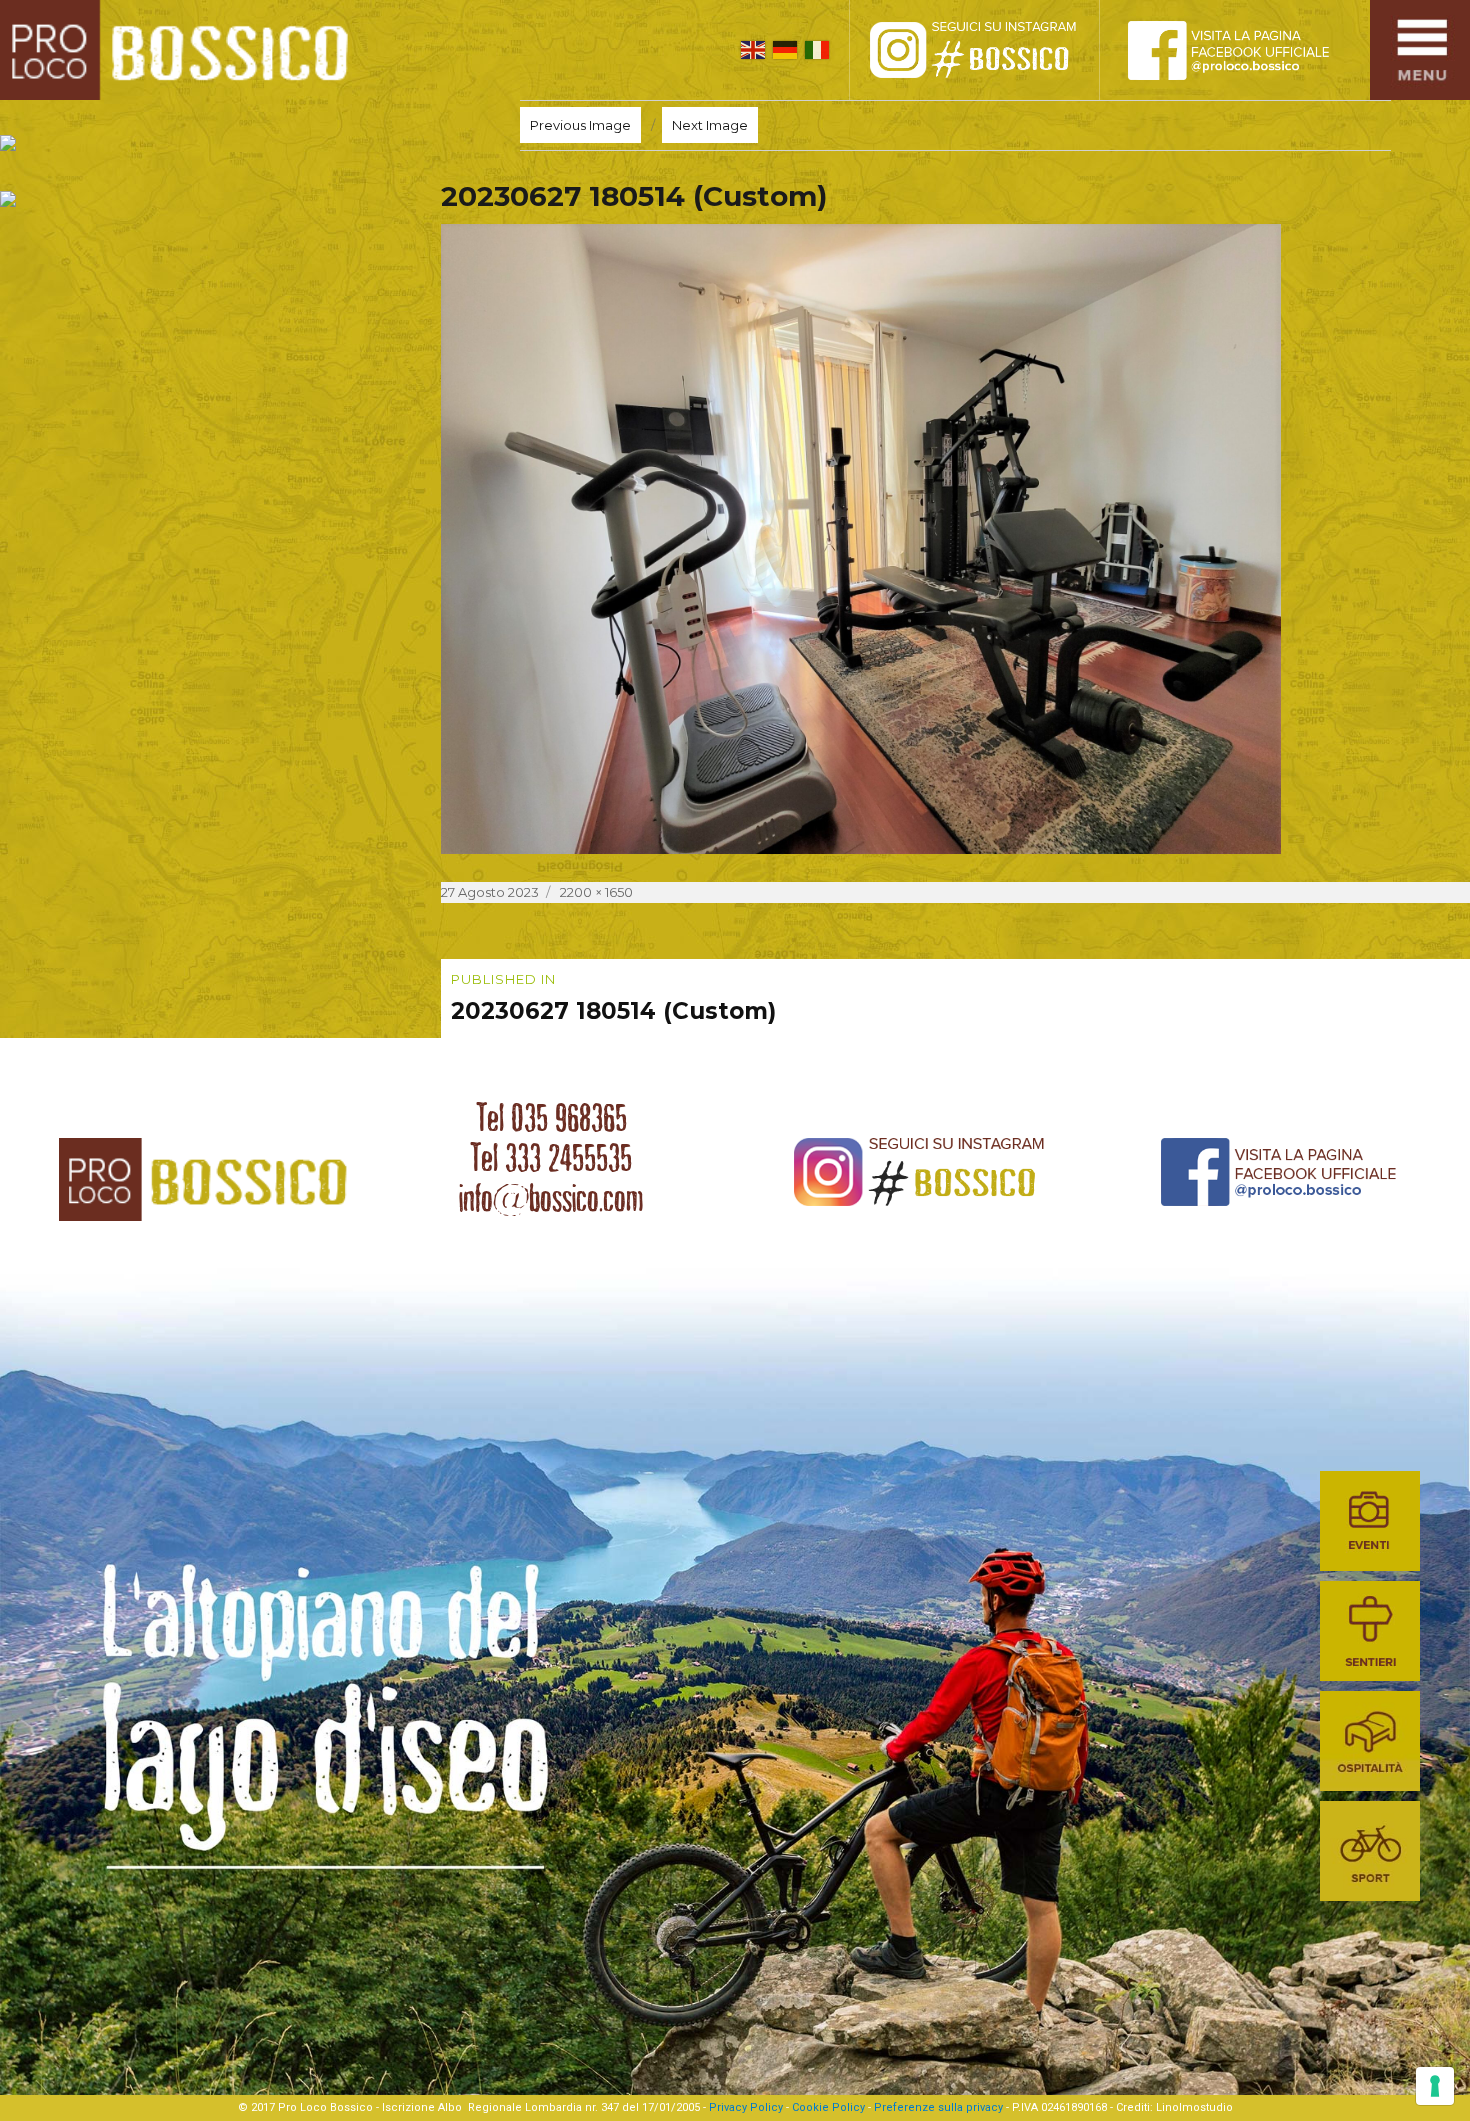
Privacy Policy (746, 2107)
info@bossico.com (551, 1198)
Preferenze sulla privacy (938, 2107)
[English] (753, 50)
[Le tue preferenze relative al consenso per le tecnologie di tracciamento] (1435, 2086)
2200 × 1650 (596, 892)
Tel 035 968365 (551, 1118)
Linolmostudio (1194, 2107)
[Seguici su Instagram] (995, 50)
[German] (785, 50)
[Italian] (817, 50)
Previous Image (580, 125)
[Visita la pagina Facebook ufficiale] (1245, 50)
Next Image (710, 125)
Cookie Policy (828, 2107)
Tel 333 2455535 (551, 1158)
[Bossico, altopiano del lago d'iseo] (181, 50)
